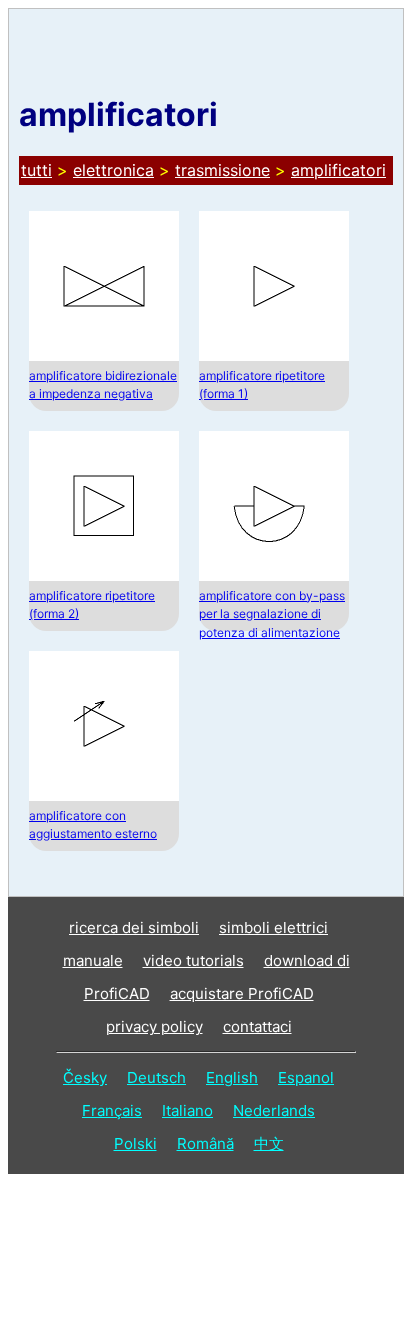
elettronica (113, 170)
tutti (36, 170)
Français (112, 1110)
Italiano (187, 1110)
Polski (135, 1143)
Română (205, 1143)
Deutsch (156, 1077)
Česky (85, 1077)
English (232, 1077)
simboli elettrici (273, 927)
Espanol (306, 1077)
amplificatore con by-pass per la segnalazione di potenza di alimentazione (272, 614)
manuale (93, 960)
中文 (269, 1143)
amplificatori (338, 170)
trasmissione (222, 170)
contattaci (257, 1026)
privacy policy (154, 1026)
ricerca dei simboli (134, 927)
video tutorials (193, 960)
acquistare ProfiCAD (242, 993)
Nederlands (274, 1110)
